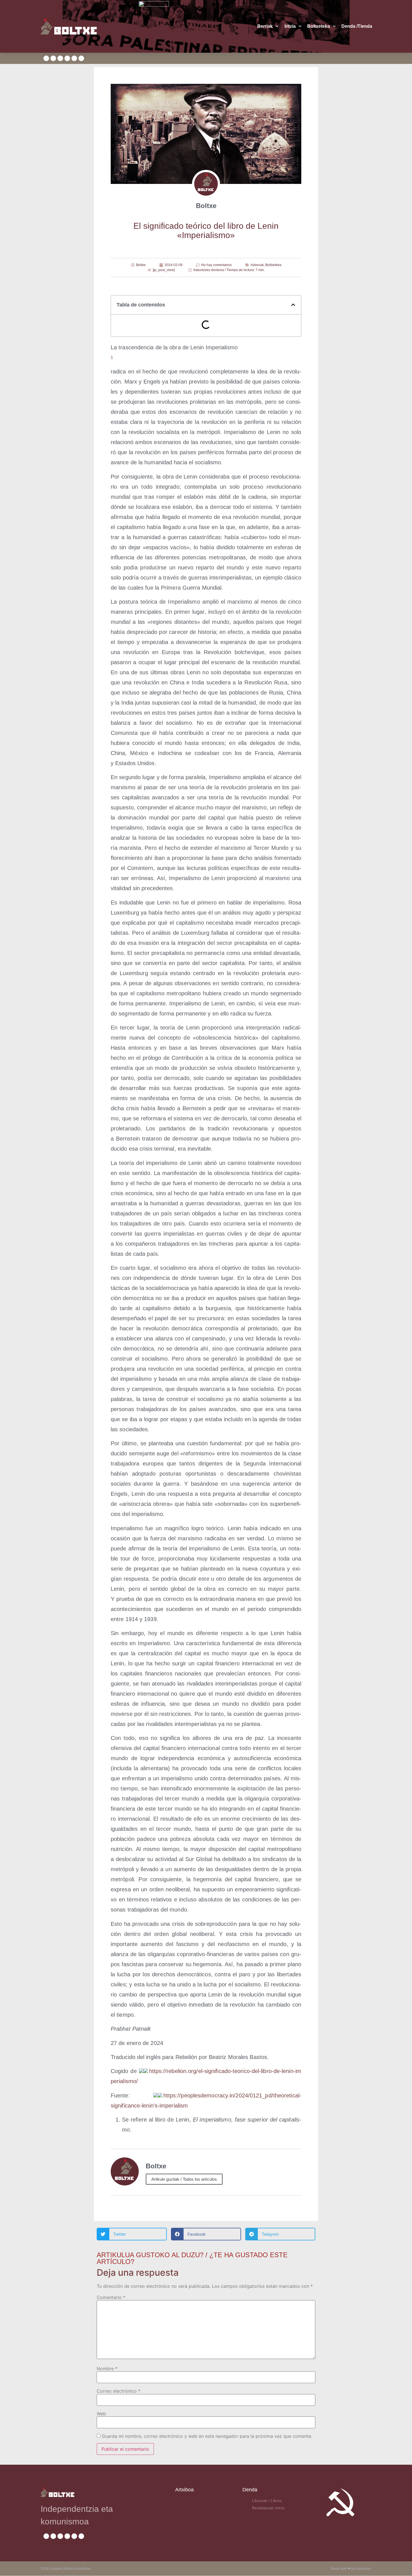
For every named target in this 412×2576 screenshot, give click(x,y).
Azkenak (257, 265)
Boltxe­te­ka (319, 26)
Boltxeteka (273, 265)
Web (101, 2414)
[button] (293, 305)
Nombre (107, 2369)
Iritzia (290, 26)
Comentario (111, 2297)
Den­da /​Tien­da (357, 26)
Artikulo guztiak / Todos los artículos (184, 2179)
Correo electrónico (119, 2391)
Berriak (265, 26)
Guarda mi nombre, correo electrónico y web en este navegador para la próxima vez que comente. (207, 2436)
